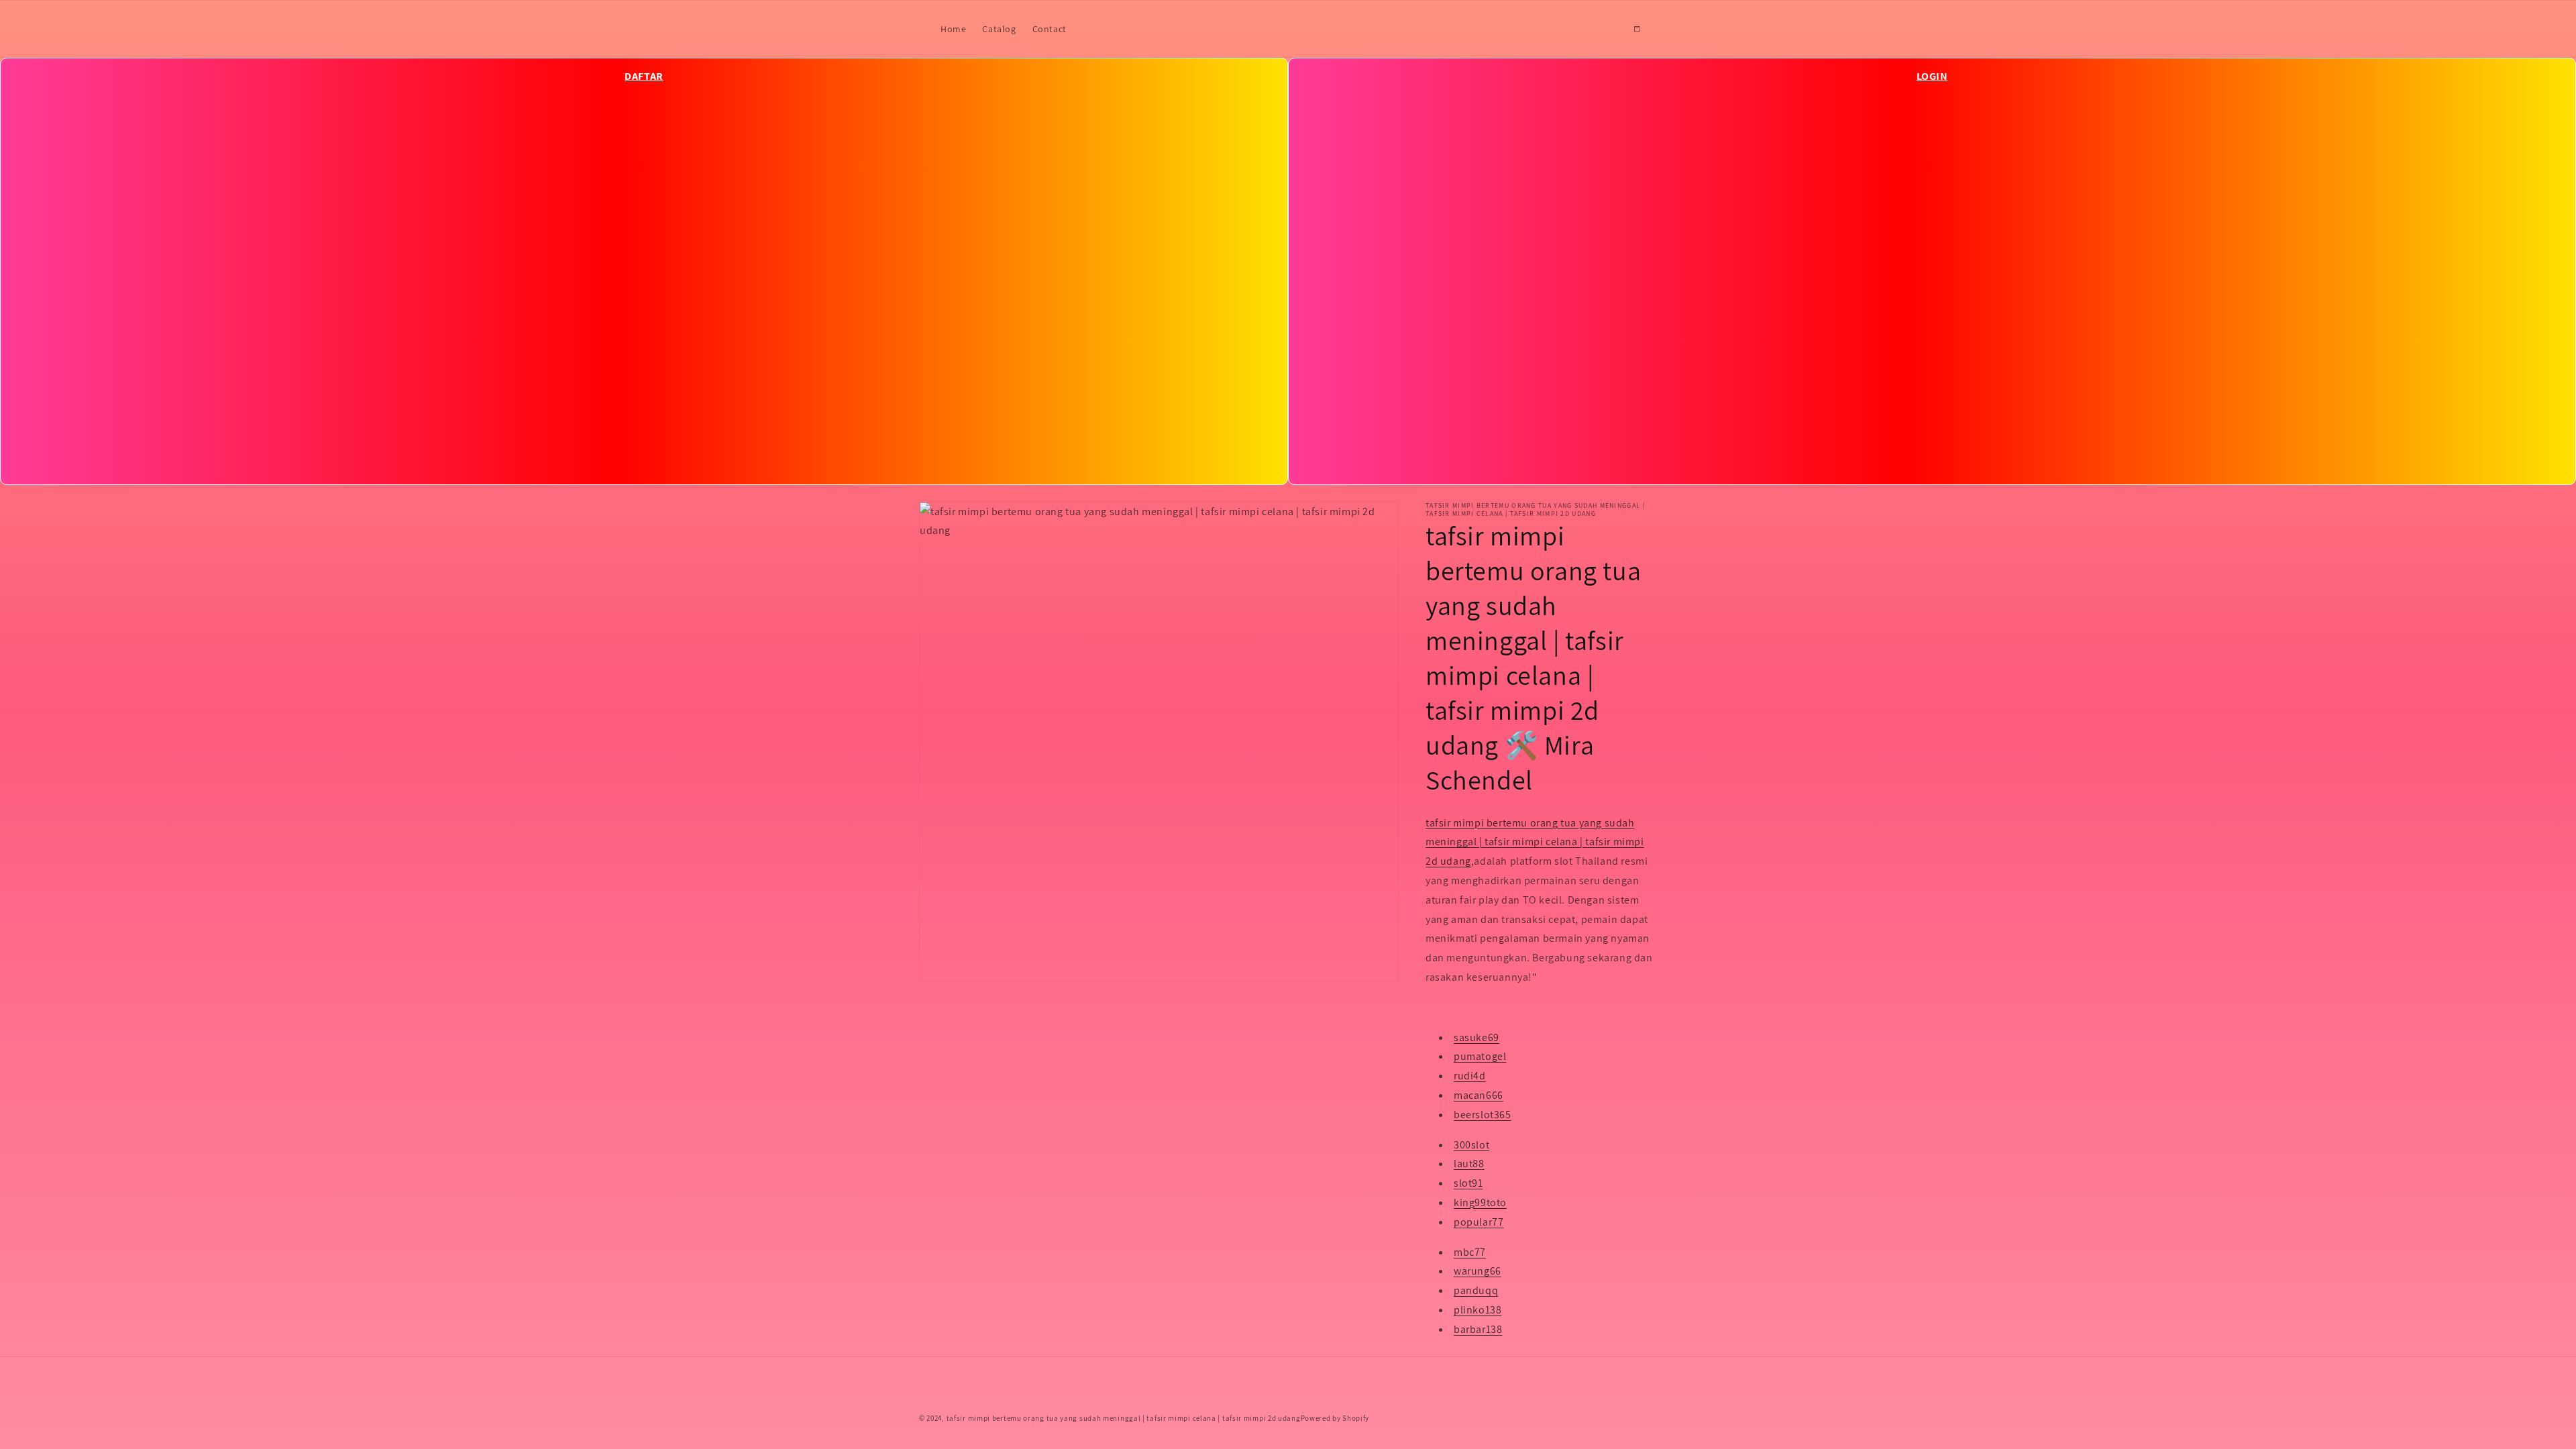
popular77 (1479, 1222)
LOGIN (1932, 76)
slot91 (1468, 1183)
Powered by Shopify (1335, 1418)
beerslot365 (1483, 1115)
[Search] (1607, 29)
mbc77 (1470, 1252)
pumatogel (1480, 1056)
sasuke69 (1477, 1037)
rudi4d (1470, 1076)
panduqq (1476, 1290)
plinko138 (1478, 1310)
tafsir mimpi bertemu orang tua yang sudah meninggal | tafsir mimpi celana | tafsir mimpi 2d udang (1535, 842)
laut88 (1469, 1164)
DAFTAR (644, 76)
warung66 (1478, 1271)
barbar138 (1478, 1329)
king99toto (1480, 1202)
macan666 (1479, 1095)
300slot (1471, 1145)
